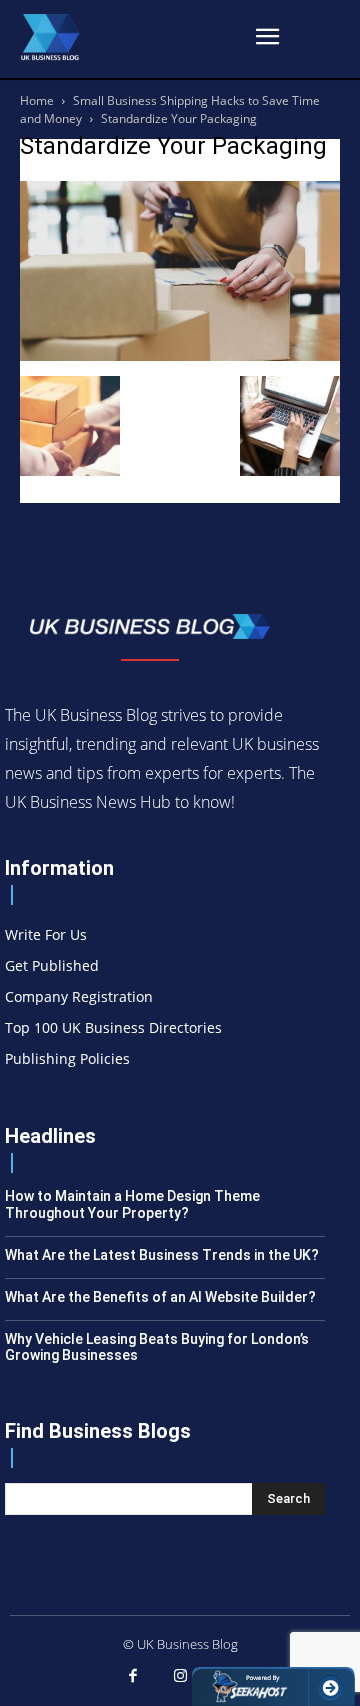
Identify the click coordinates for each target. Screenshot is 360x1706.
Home (37, 100)
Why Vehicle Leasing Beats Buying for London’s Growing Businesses (157, 1347)
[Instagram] (180, 1677)
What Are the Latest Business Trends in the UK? (162, 1255)
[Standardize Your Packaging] (180, 355)
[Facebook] (133, 1677)
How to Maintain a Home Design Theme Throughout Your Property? (132, 1204)
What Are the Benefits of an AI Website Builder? (160, 1297)
